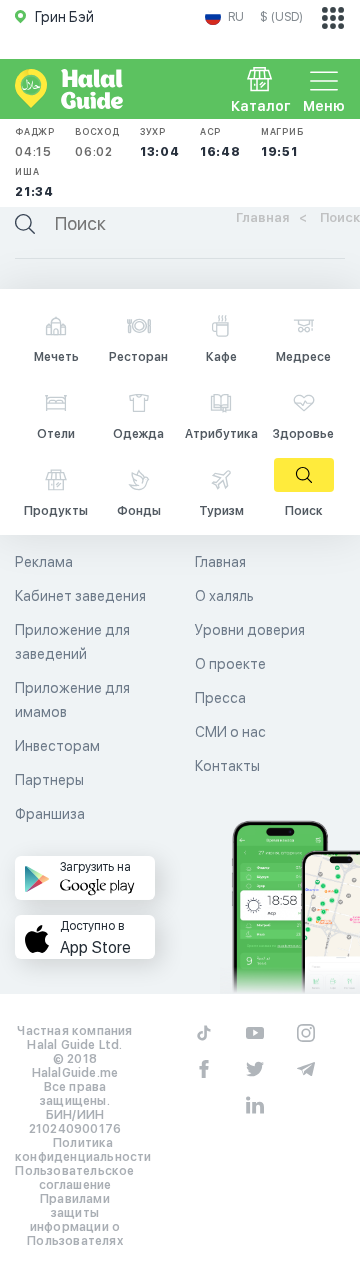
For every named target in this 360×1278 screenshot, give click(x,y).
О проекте (230, 664)
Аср (220, 142)
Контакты (227, 766)
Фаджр (35, 142)
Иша (34, 182)
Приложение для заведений (72, 642)
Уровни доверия (250, 630)
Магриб (282, 142)
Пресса (220, 698)
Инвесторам (57, 746)
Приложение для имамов (72, 700)
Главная (220, 562)
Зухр (160, 142)
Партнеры (49, 780)
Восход (97, 142)
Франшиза (50, 814)
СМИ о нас (230, 732)
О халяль (224, 596)
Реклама (44, 562)
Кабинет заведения (80, 596)
